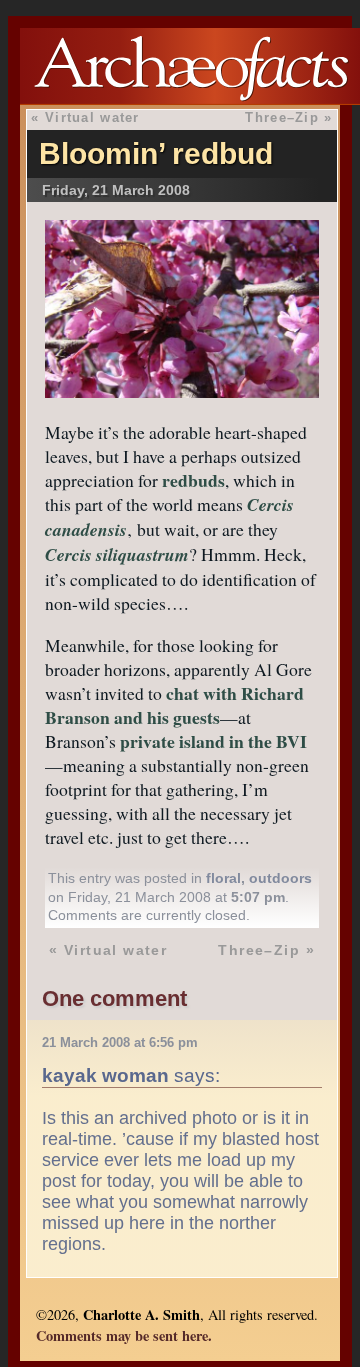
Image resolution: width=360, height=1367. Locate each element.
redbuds (193, 480)
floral (223, 878)
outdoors (280, 878)
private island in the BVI (213, 741)
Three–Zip (282, 117)
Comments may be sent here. (124, 1335)
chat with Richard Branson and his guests (174, 705)
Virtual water (92, 117)
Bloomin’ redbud (156, 153)
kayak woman (105, 1075)
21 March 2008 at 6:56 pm (120, 1042)
